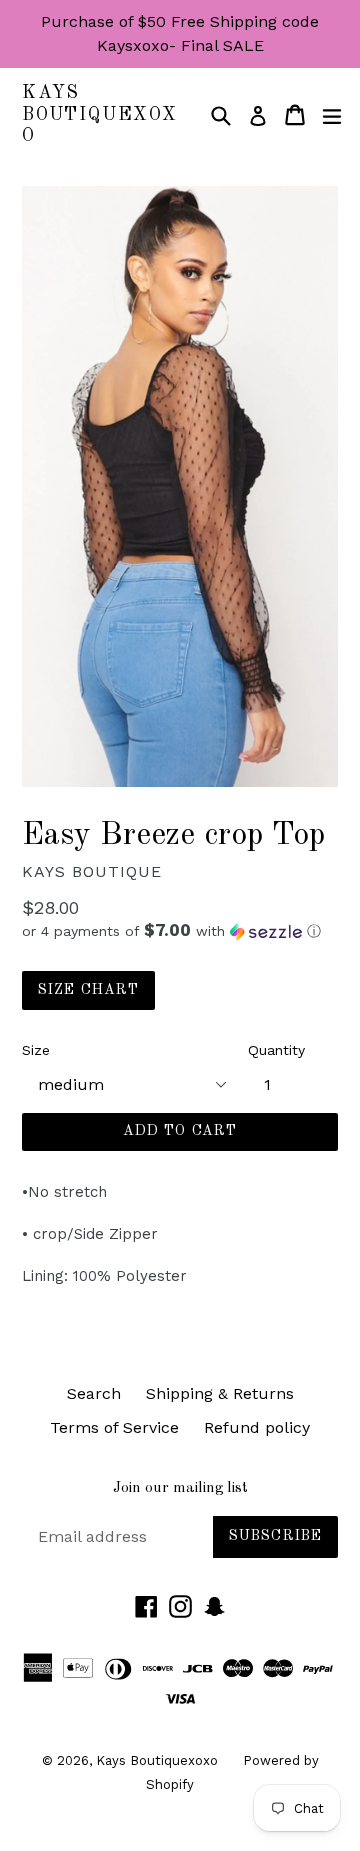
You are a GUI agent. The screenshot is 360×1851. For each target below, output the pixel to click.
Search (94, 1393)
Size (36, 1050)
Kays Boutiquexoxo (100, 114)
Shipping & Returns (220, 1393)
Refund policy (257, 1427)
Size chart (88, 990)
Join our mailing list (180, 1488)
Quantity (276, 1050)
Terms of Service (114, 1427)
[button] (180, 931)
